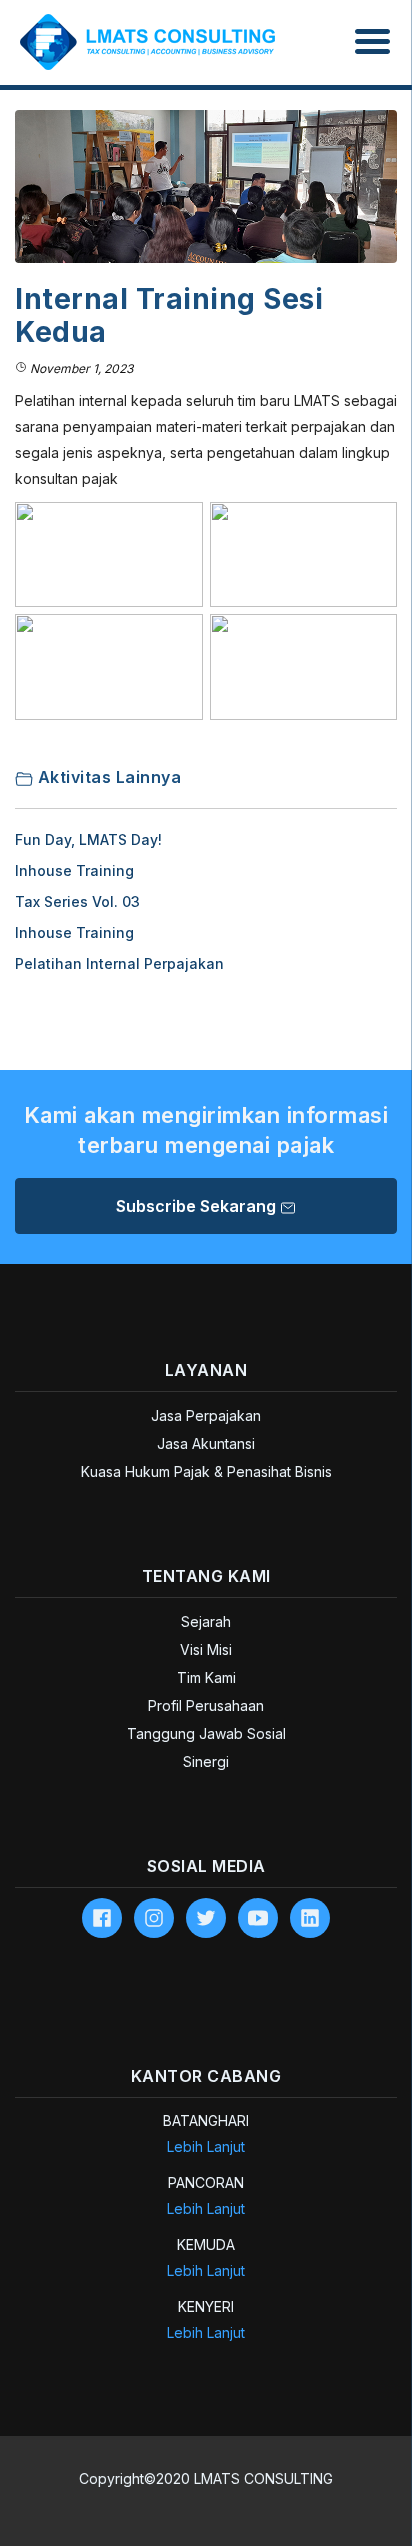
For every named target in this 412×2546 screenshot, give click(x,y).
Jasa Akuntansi (206, 1443)
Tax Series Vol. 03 (77, 901)
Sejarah (206, 1621)
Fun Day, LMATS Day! (88, 839)
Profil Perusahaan (206, 1705)
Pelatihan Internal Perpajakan (119, 963)
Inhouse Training (74, 870)
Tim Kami (206, 1677)
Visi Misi (206, 1649)
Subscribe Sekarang (198, 1206)
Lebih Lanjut (206, 2146)
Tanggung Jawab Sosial (206, 1733)
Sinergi (206, 1761)
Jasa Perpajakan (206, 1415)
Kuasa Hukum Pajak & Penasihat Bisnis (206, 1471)
